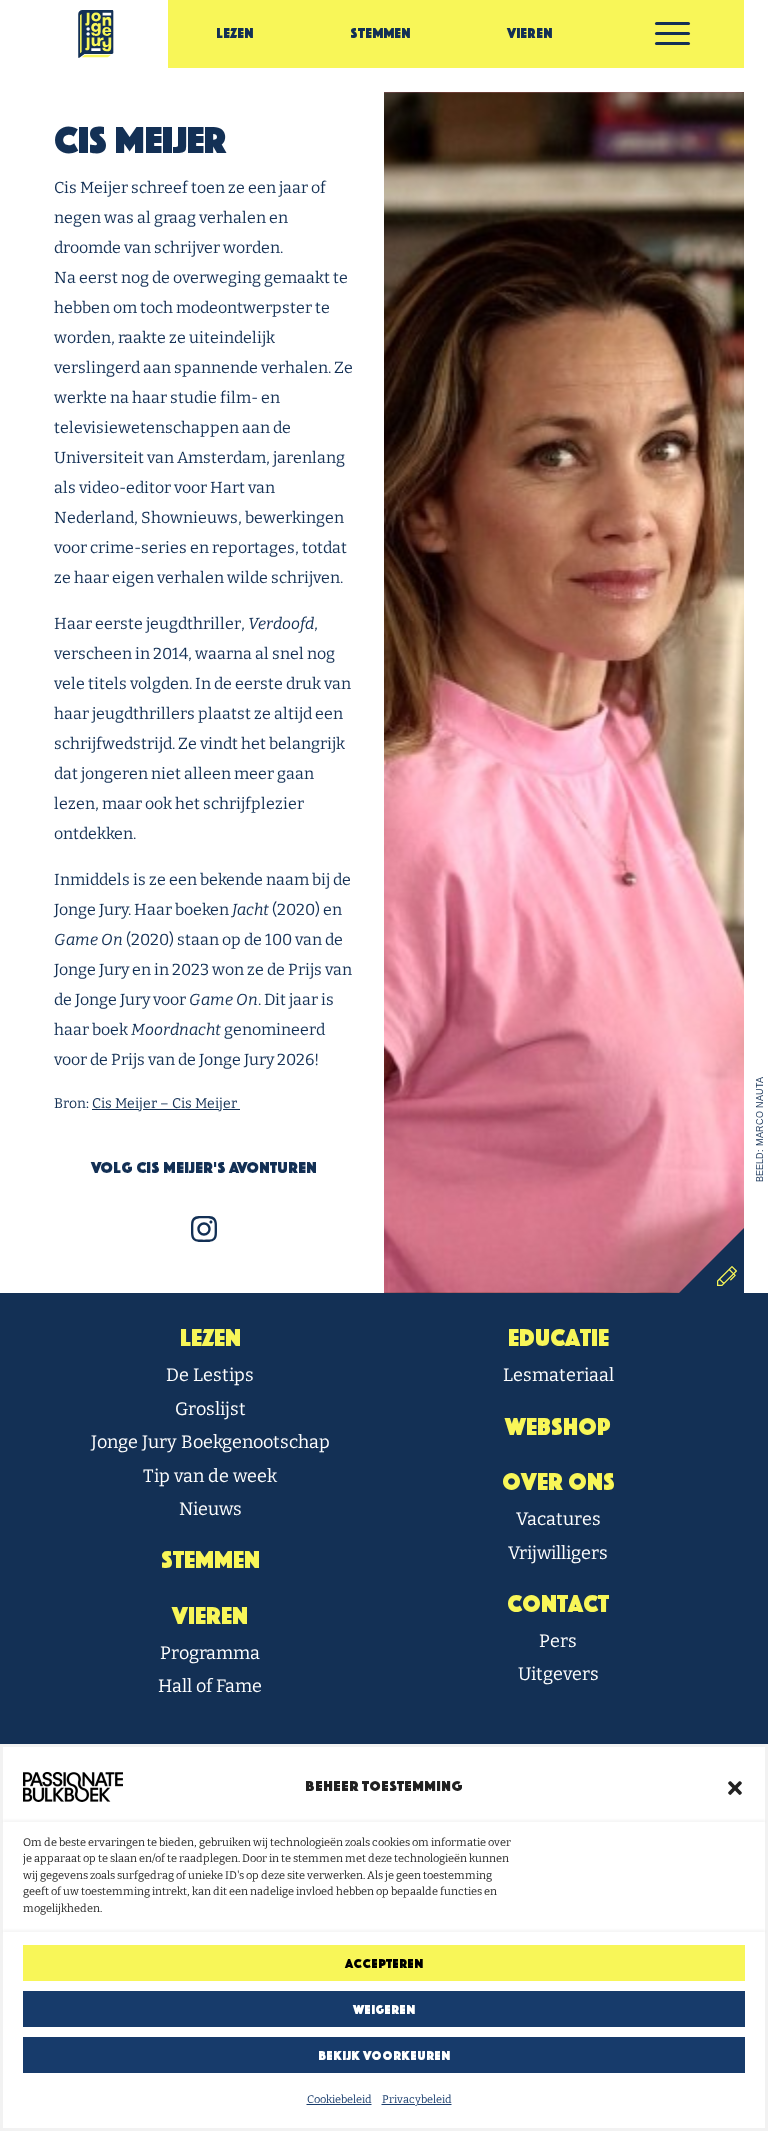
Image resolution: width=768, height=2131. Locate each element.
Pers (558, 1641)
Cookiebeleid (339, 2099)
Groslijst (210, 1409)
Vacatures (558, 1519)
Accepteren (384, 1963)
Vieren (529, 33)
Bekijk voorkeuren (384, 2055)
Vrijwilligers (558, 1553)
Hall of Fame (210, 1686)
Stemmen (380, 33)
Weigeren (384, 2009)
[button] (735, 1787)
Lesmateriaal (558, 1375)
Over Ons (558, 1482)
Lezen (234, 33)
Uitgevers (558, 1674)
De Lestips (210, 1375)
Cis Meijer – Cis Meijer (166, 1103)
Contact (558, 1604)
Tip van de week (210, 1476)
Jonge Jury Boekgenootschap (210, 1442)
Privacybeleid (417, 2099)
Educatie (558, 1338)
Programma (210, 1653)
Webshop (558, 1427)
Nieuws (210, 1509)
